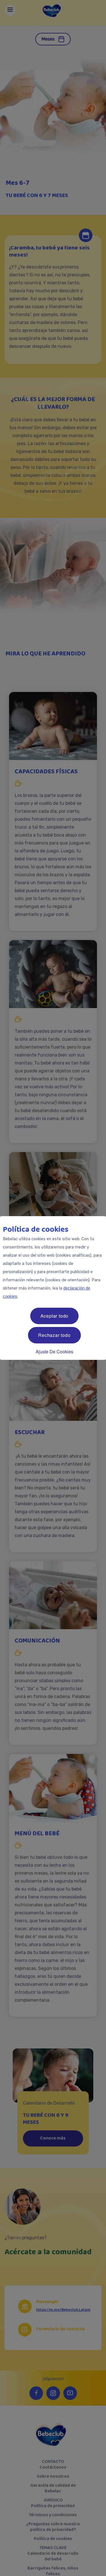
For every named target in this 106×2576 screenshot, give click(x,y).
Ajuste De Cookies (54, 1351)
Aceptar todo (55, 1316)
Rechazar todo (54, 1335)
